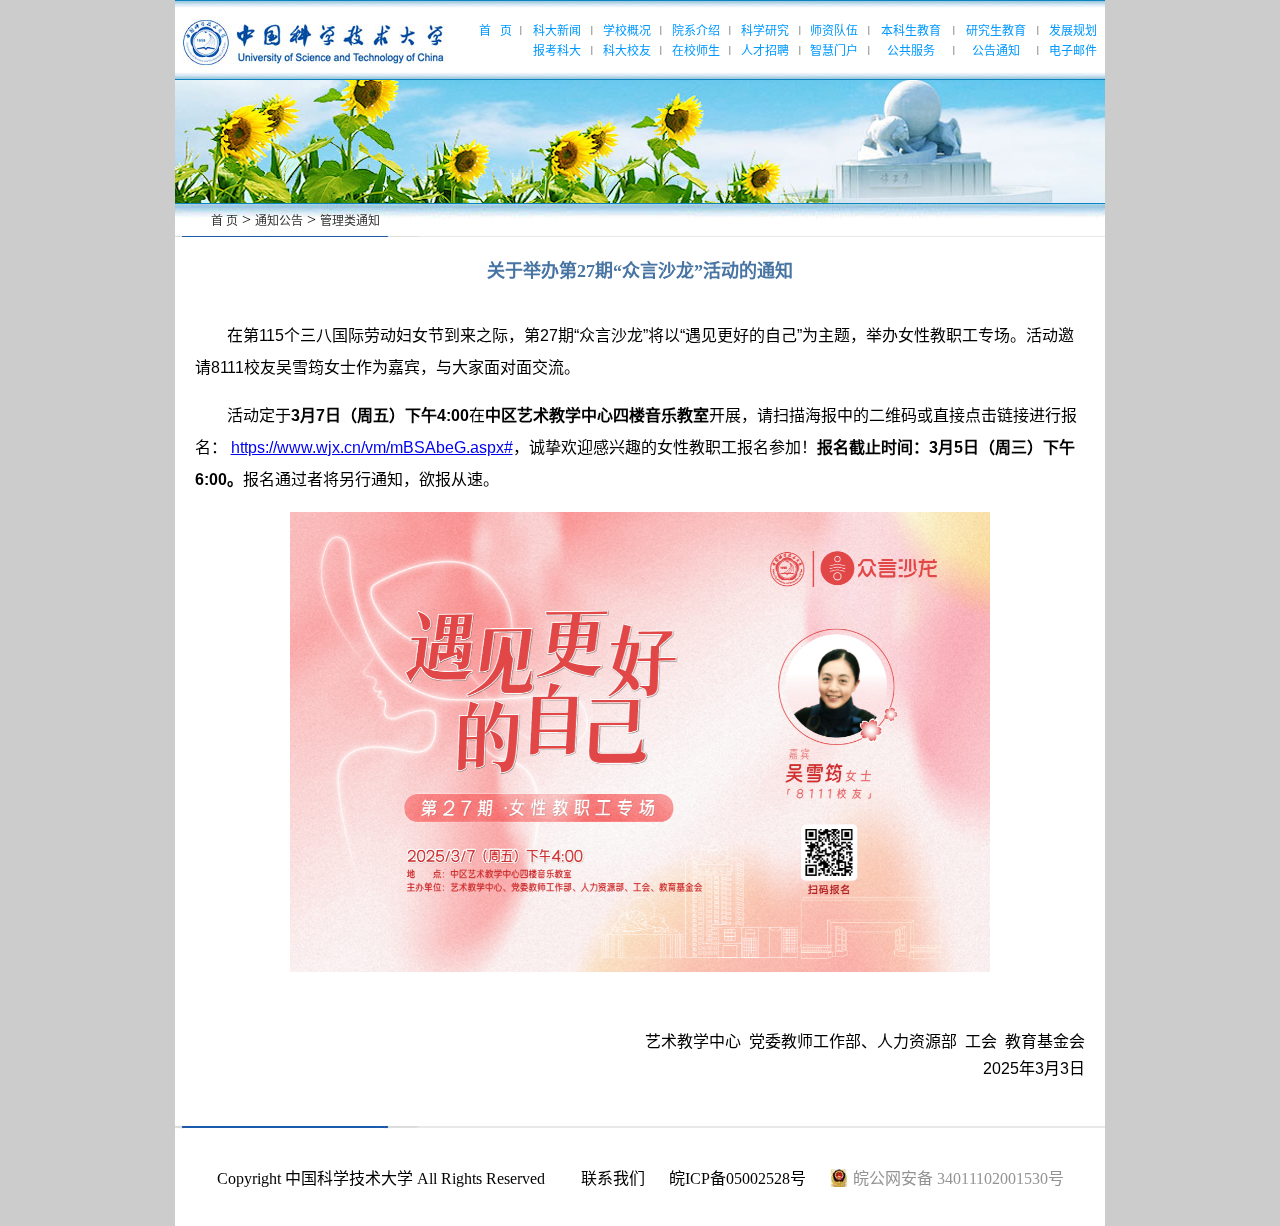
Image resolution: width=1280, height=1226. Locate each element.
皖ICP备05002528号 (737, 1178)
